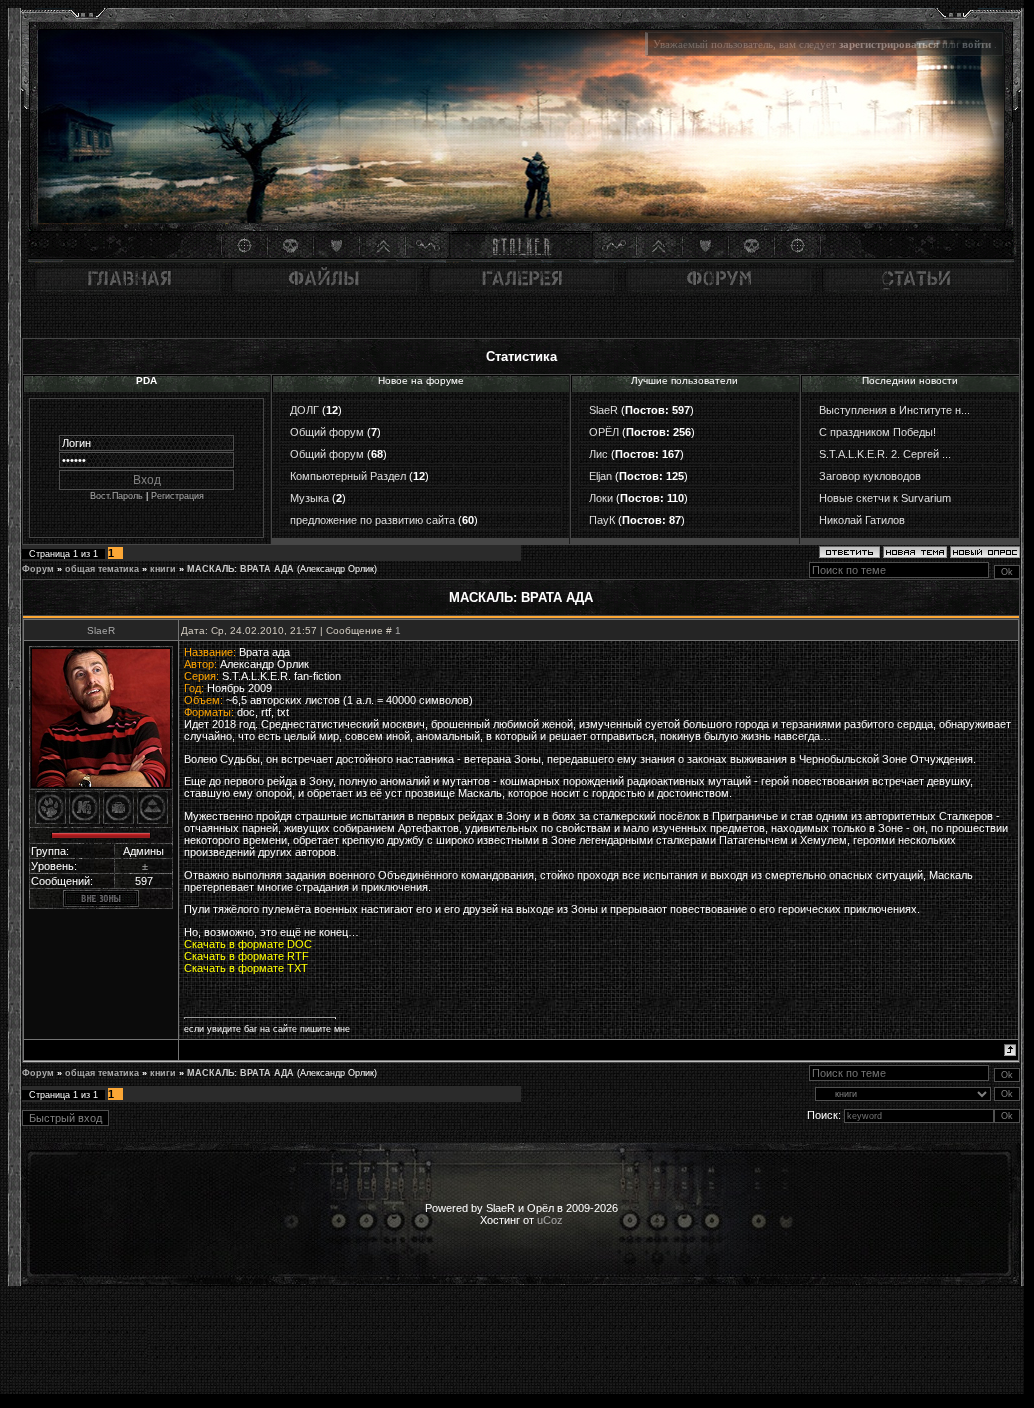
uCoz (550, 1220)
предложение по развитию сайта (372, 520)
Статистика (521, 356)
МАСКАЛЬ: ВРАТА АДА (240, 569)
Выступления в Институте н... (894, 410)
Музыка (309, 498)
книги (163, 569)
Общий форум (327, 432)
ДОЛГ (304, 410)
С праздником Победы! (877, 432)
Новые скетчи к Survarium (885, 498)
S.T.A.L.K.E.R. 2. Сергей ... (885, 454)
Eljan (600, 476)
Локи (601, 498)
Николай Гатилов (862, 520)
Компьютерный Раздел (348, 476)
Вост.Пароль (116, 496)
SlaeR (603, 410)
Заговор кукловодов (870, 476)
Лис (598, 454)
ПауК (602, 520)
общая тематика (102, 569)
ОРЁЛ (604, 432)
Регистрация (177, 496)
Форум (38, 569)
